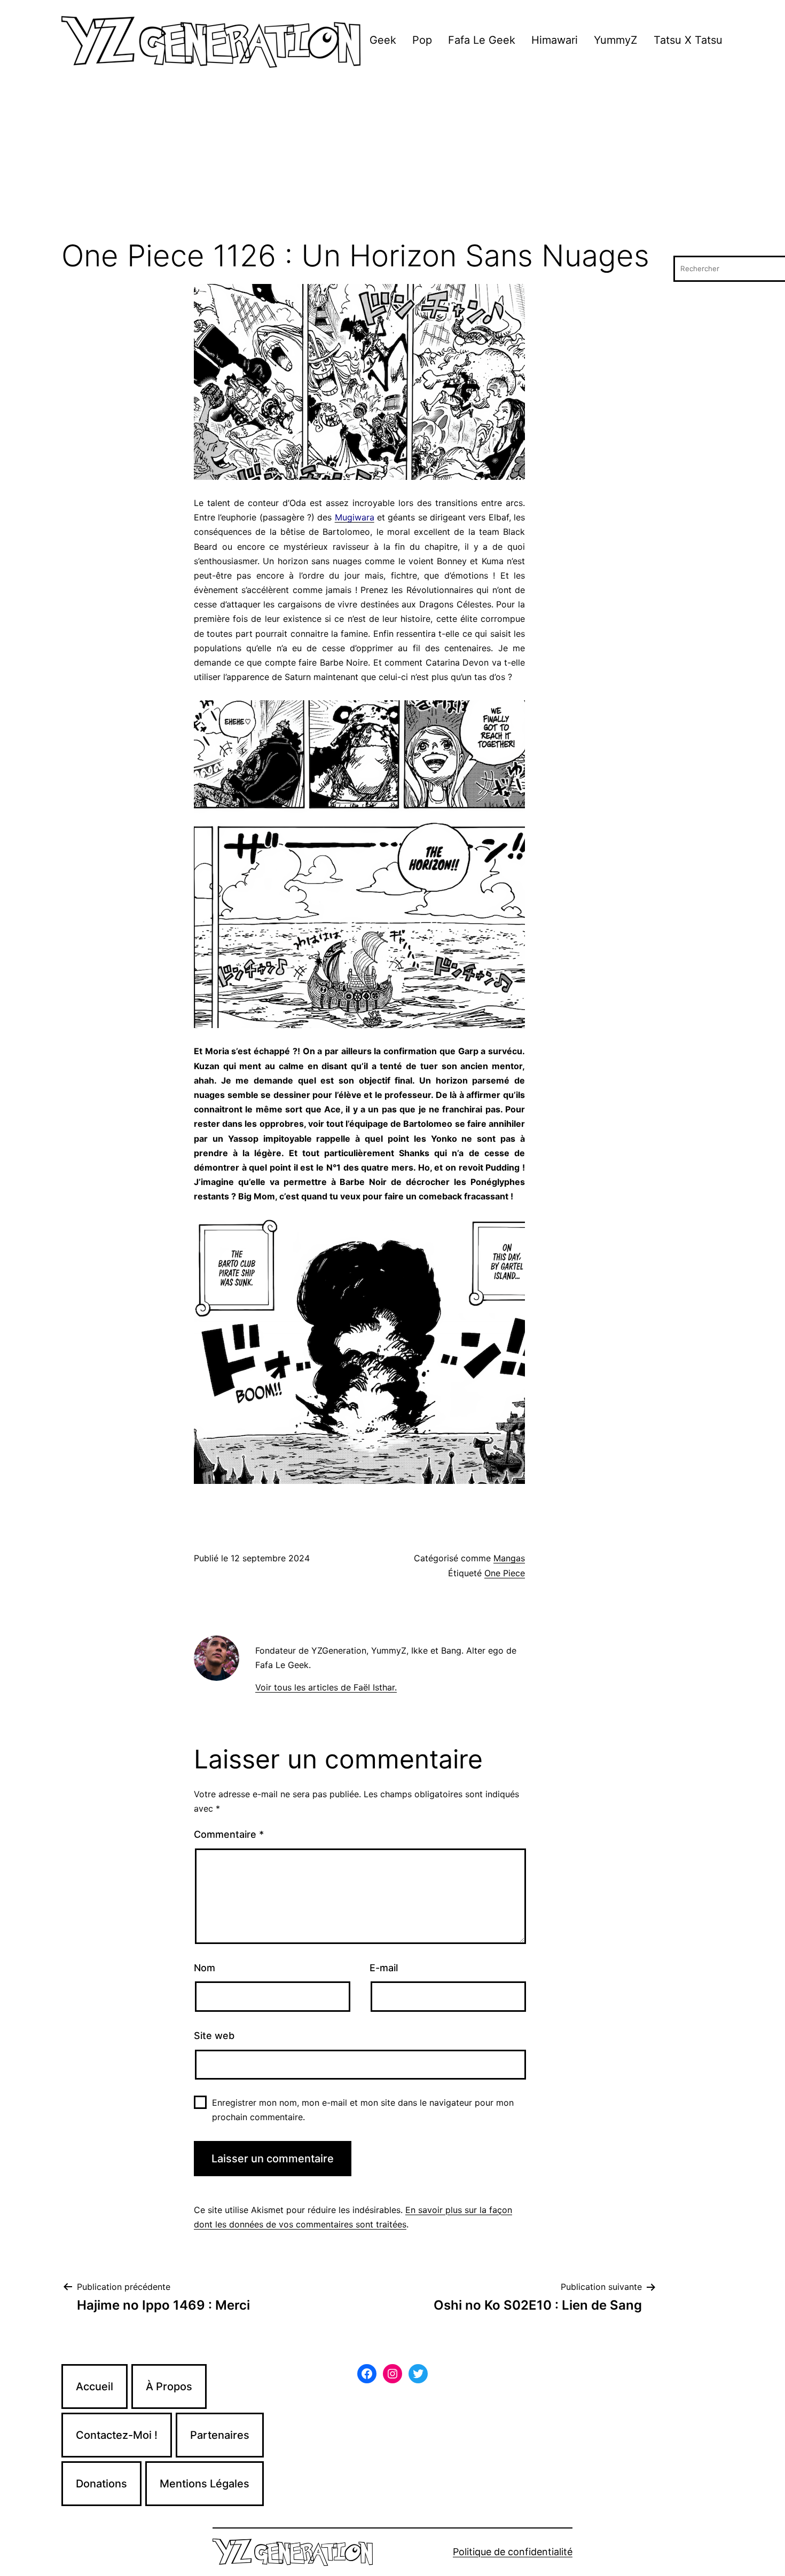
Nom (205, 1968)
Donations (101, 2484)
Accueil (95, 2387)
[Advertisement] (392, 160)
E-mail (384, 1968)
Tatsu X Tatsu (688, 40)
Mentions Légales (205, 2484)
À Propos (169, 2387)
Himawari (555, 40)
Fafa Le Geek (482, 40)
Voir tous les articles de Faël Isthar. (326, 1687)
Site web (214, 2036)
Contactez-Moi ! (117, 2435)
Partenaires (220, 2435)
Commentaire (229, 1834)
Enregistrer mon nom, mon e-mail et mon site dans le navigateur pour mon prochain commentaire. (363, 2110)
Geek (383, 40)
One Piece (505, 1573)
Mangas (509, 1558)
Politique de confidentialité (513, 2552)
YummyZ (616, 40)
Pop (422, 40)
